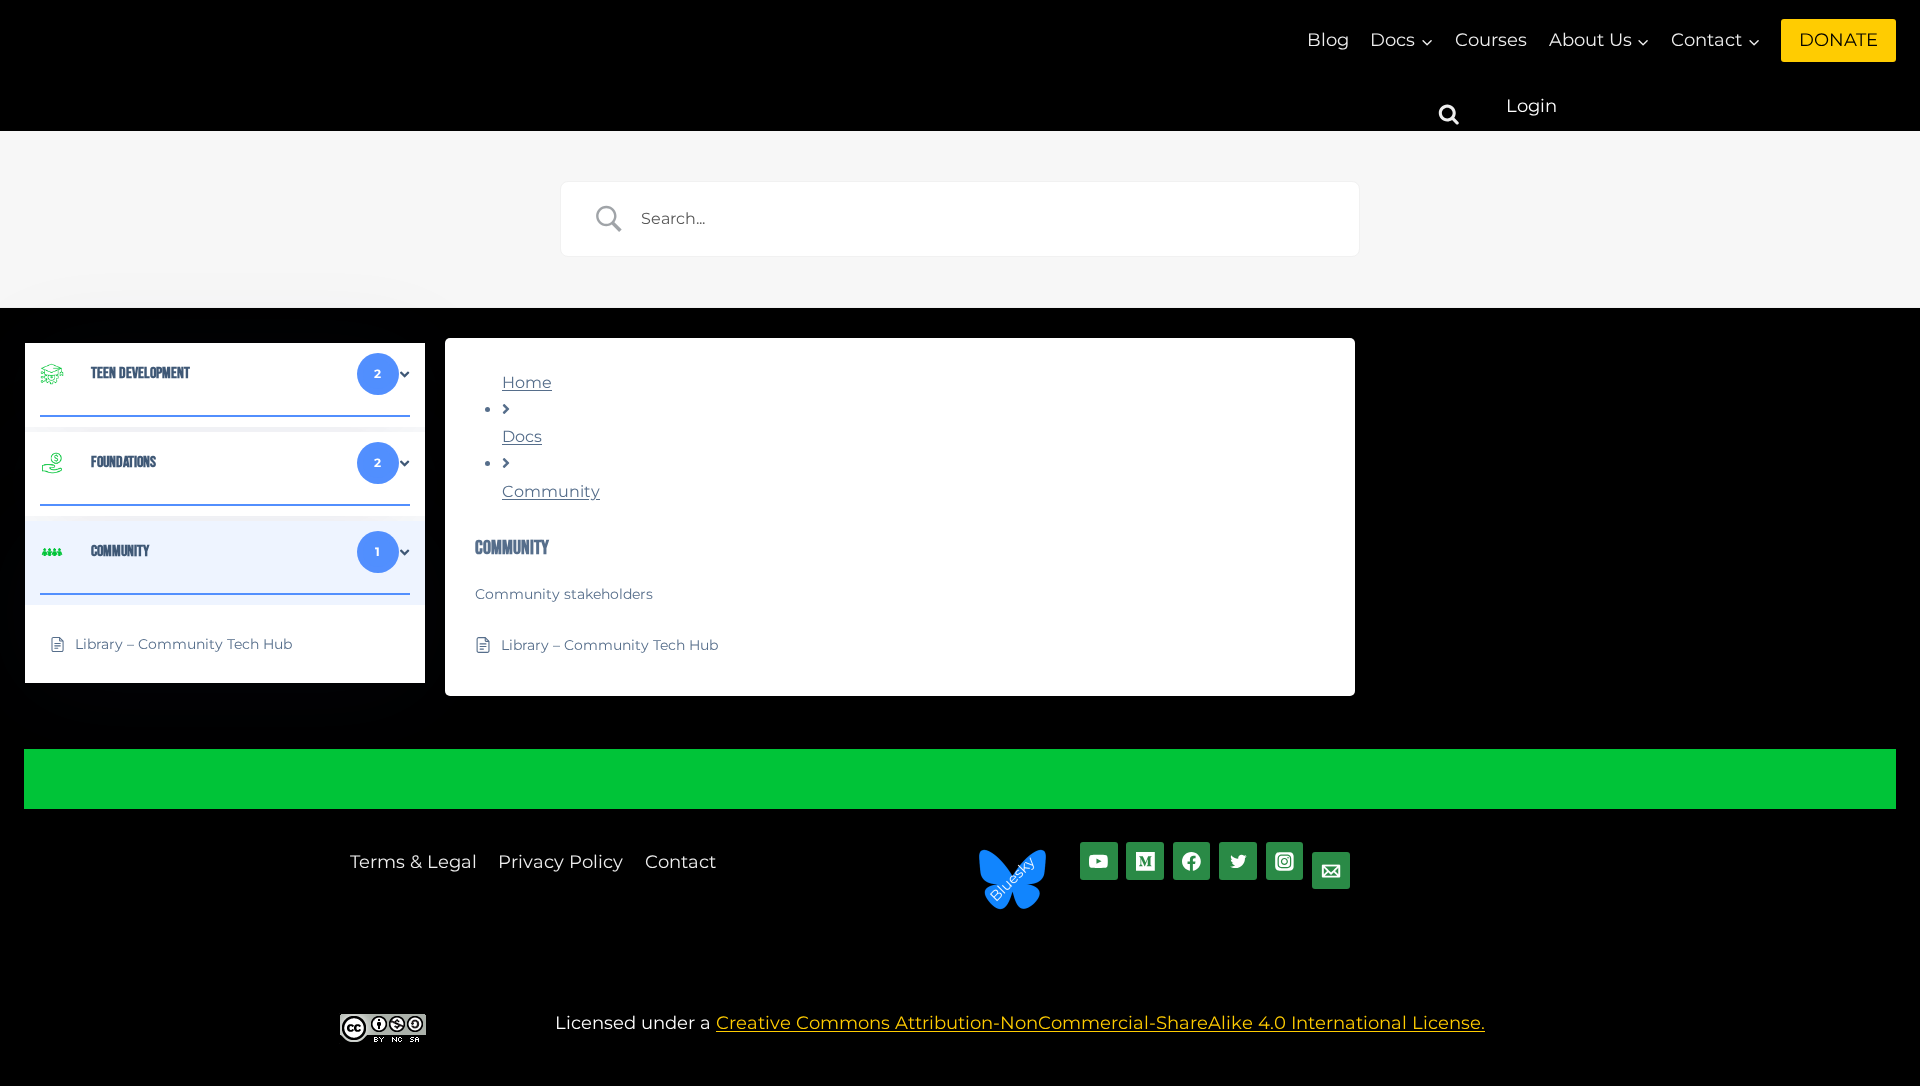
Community (551, 491)
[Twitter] (1238, 861)
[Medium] (1145, 861)
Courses (1491, 40)
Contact (680, 862)
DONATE (1838, 40)
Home (527, 382)
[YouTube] (1099, 861)
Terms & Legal (413, 862)
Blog (1328, 40)
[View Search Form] (1467, 106)
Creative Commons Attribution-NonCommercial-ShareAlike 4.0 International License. (1100, 1023)
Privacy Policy (560, 862)
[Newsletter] (1331, 871)
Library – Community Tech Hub (609, 645)
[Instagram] (1285, 861)
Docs (522, 436)
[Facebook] (1192, 861)
